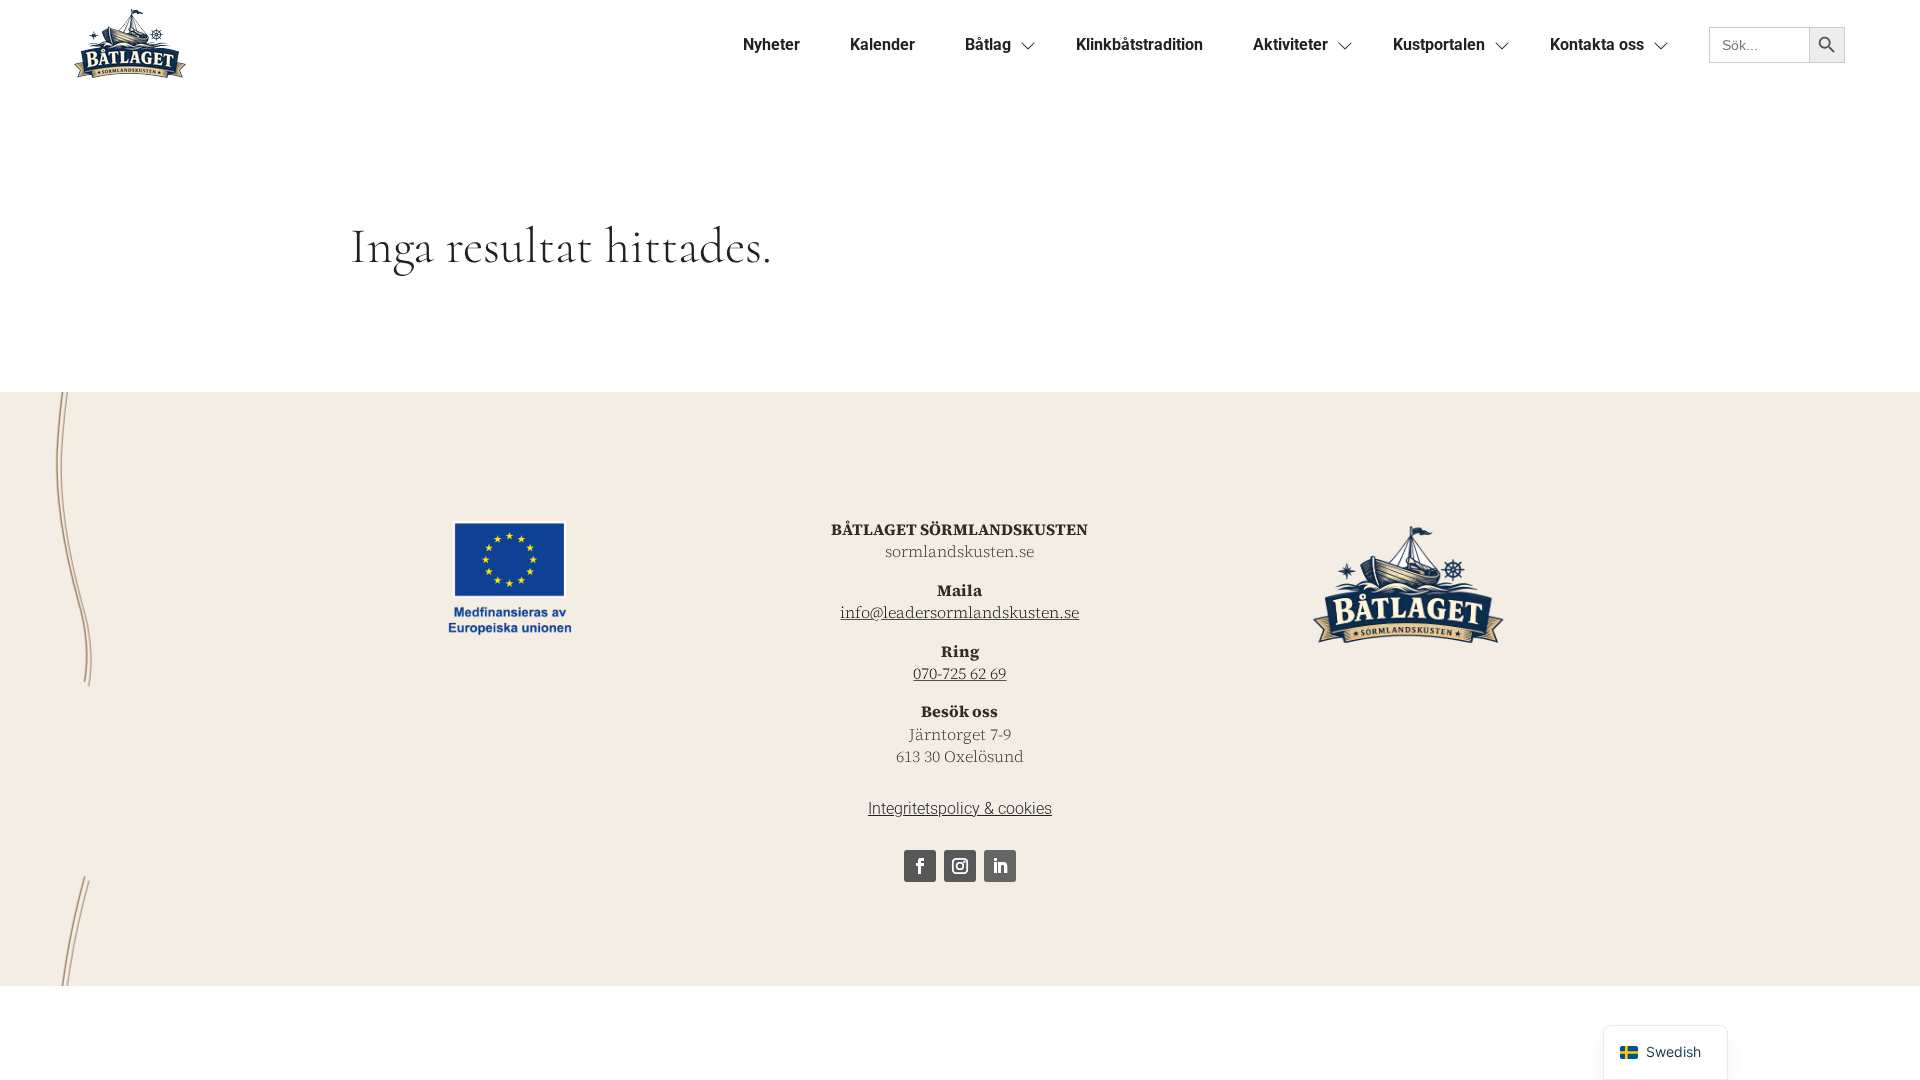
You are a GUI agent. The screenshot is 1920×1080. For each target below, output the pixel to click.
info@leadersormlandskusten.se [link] (959, 612)
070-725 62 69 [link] (959, 673)
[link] (384, 45)
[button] (920, 866)
